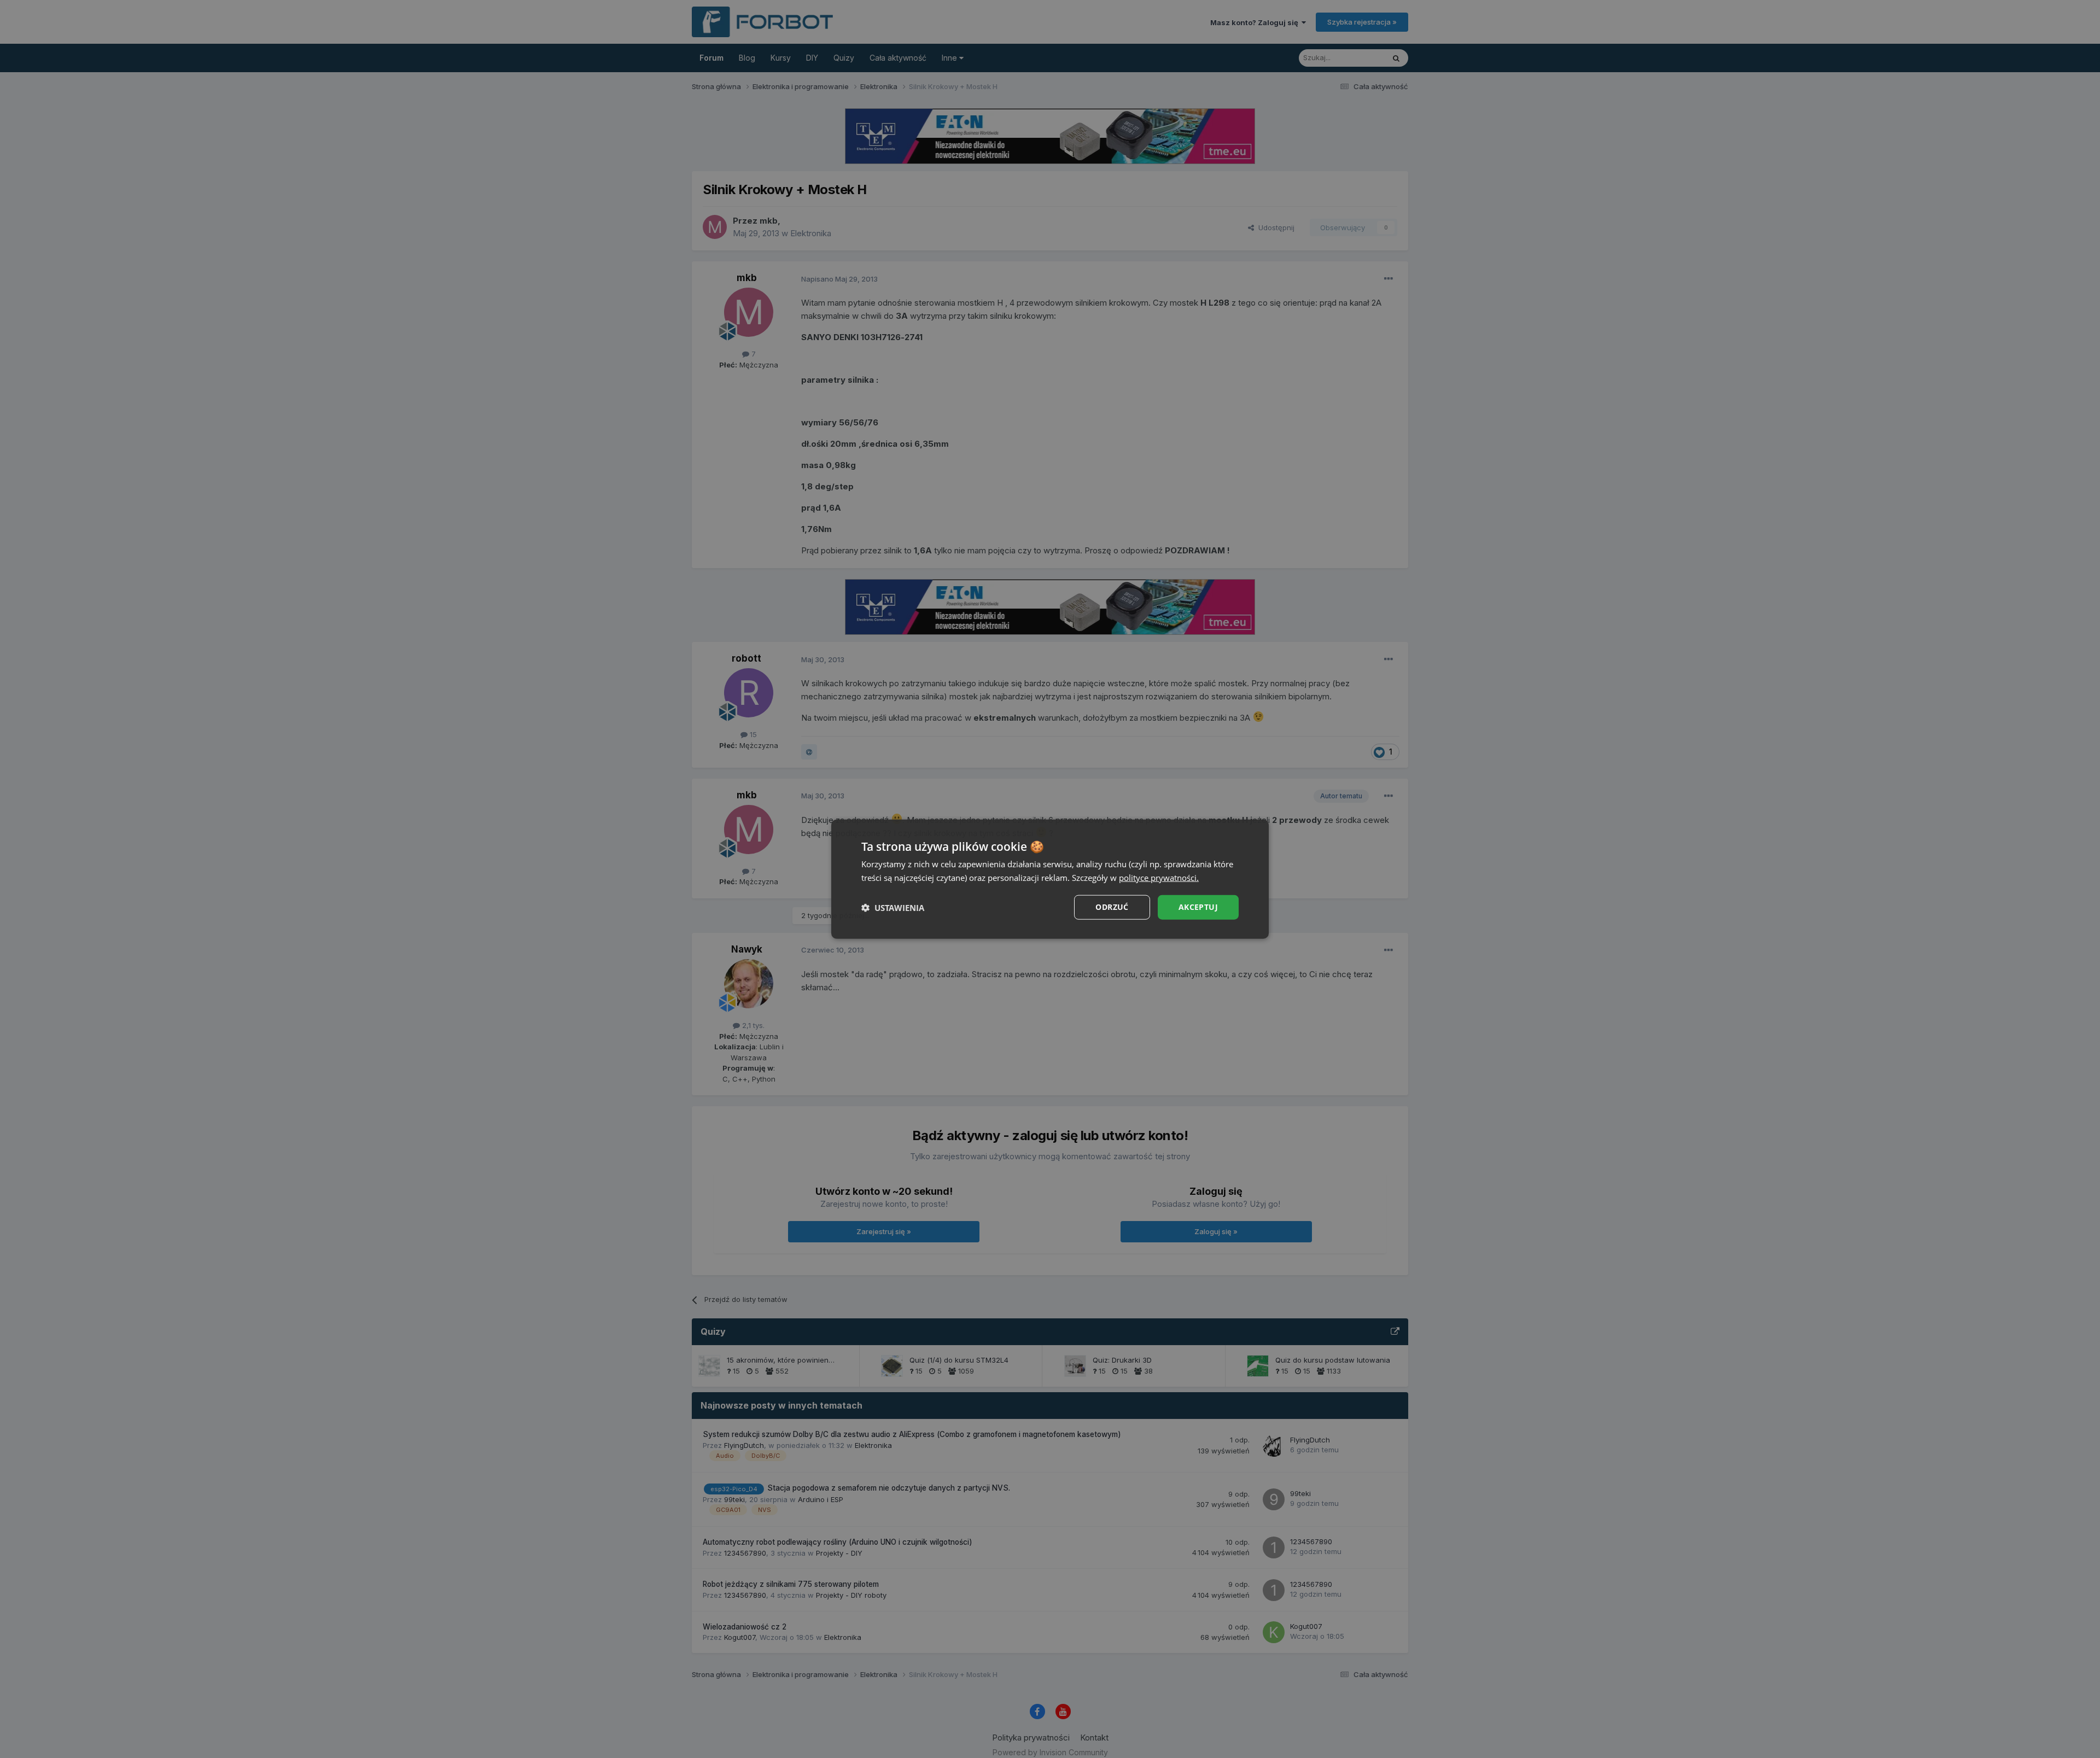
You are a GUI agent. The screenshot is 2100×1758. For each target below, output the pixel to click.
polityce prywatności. (1159, 877)
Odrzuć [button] (1112, 907)
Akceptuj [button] (1198, 907)
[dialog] (1050, 879)
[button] (893, 907)
